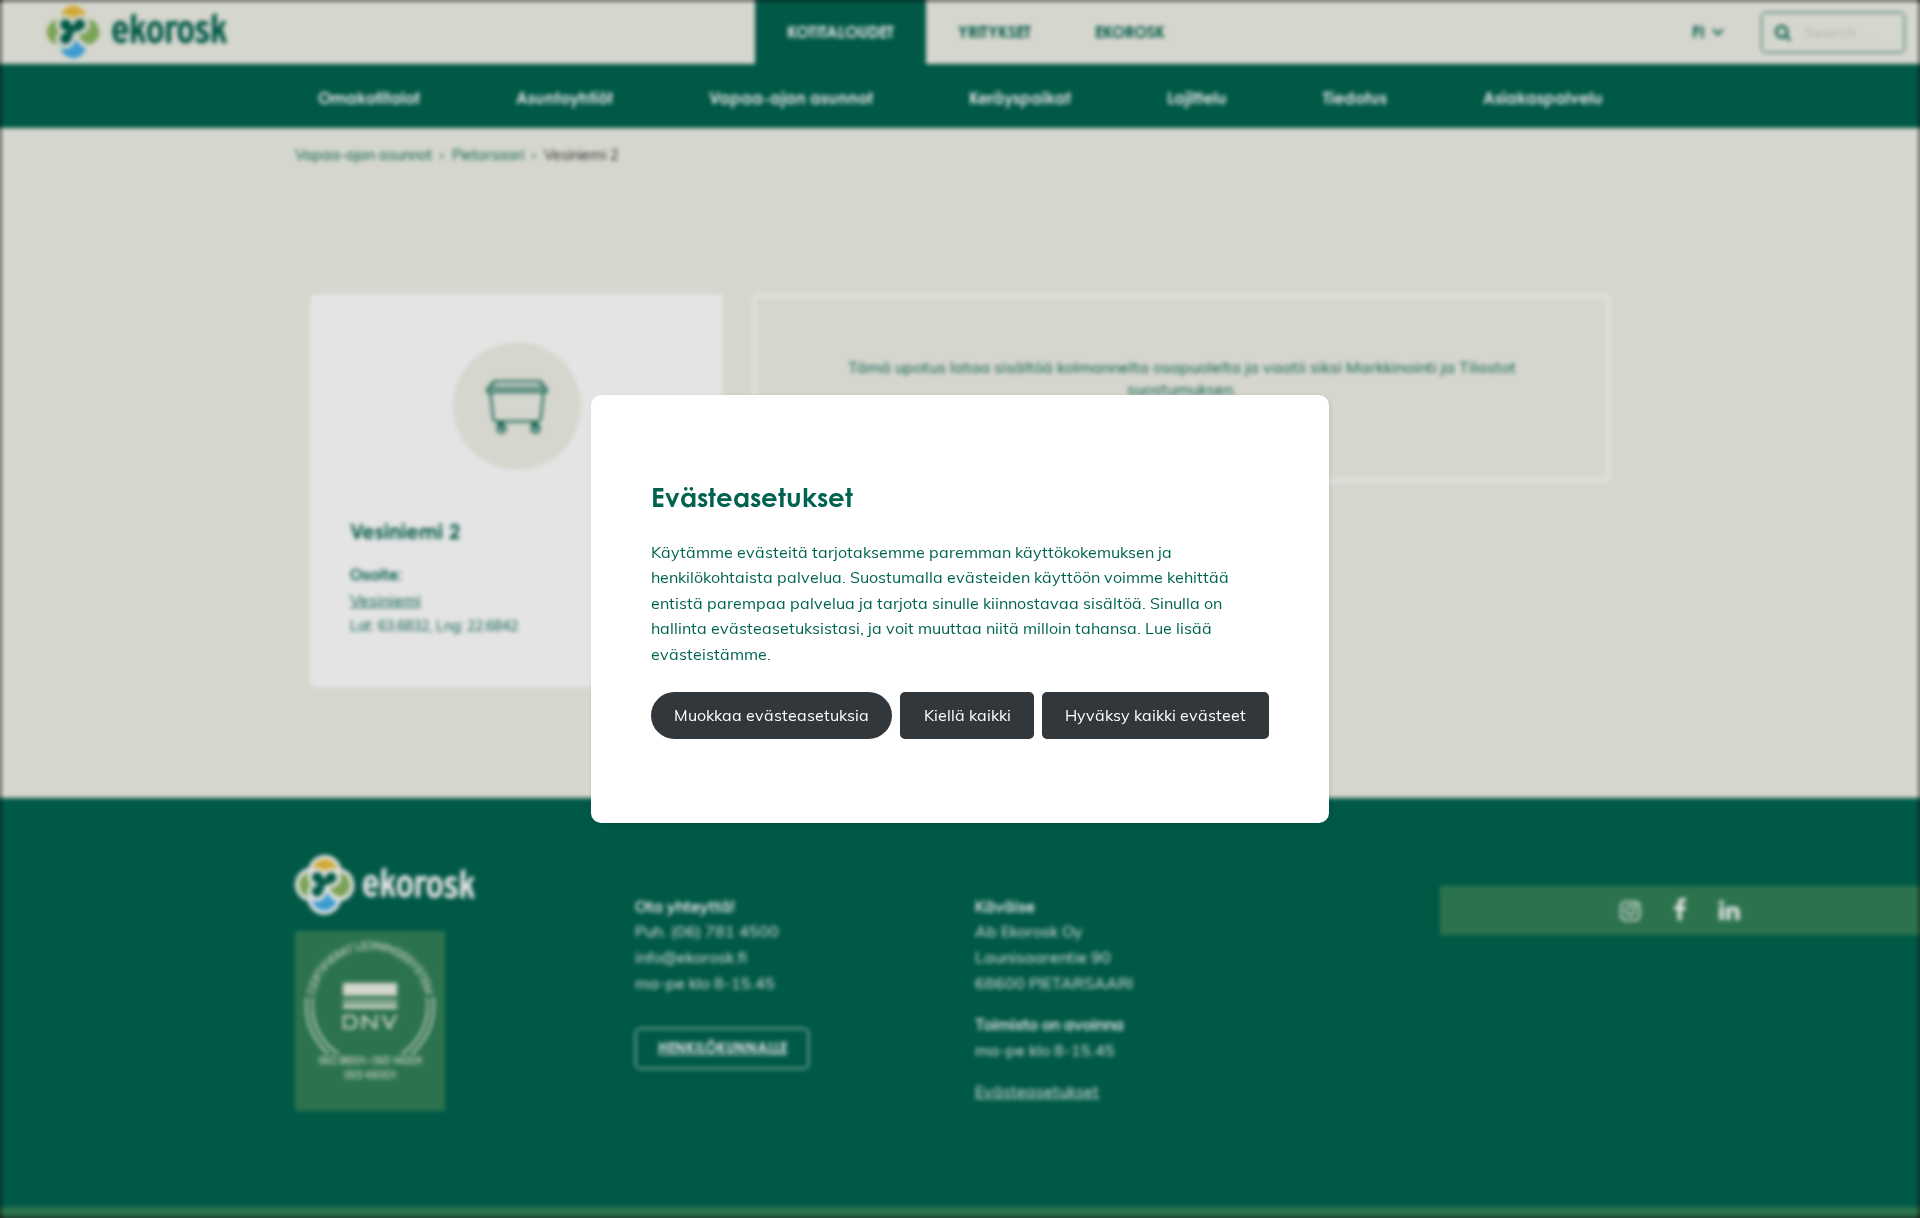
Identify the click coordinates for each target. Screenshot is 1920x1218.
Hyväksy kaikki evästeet (1155, 715)
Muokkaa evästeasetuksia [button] (771, 715)
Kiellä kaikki (967, 715)
